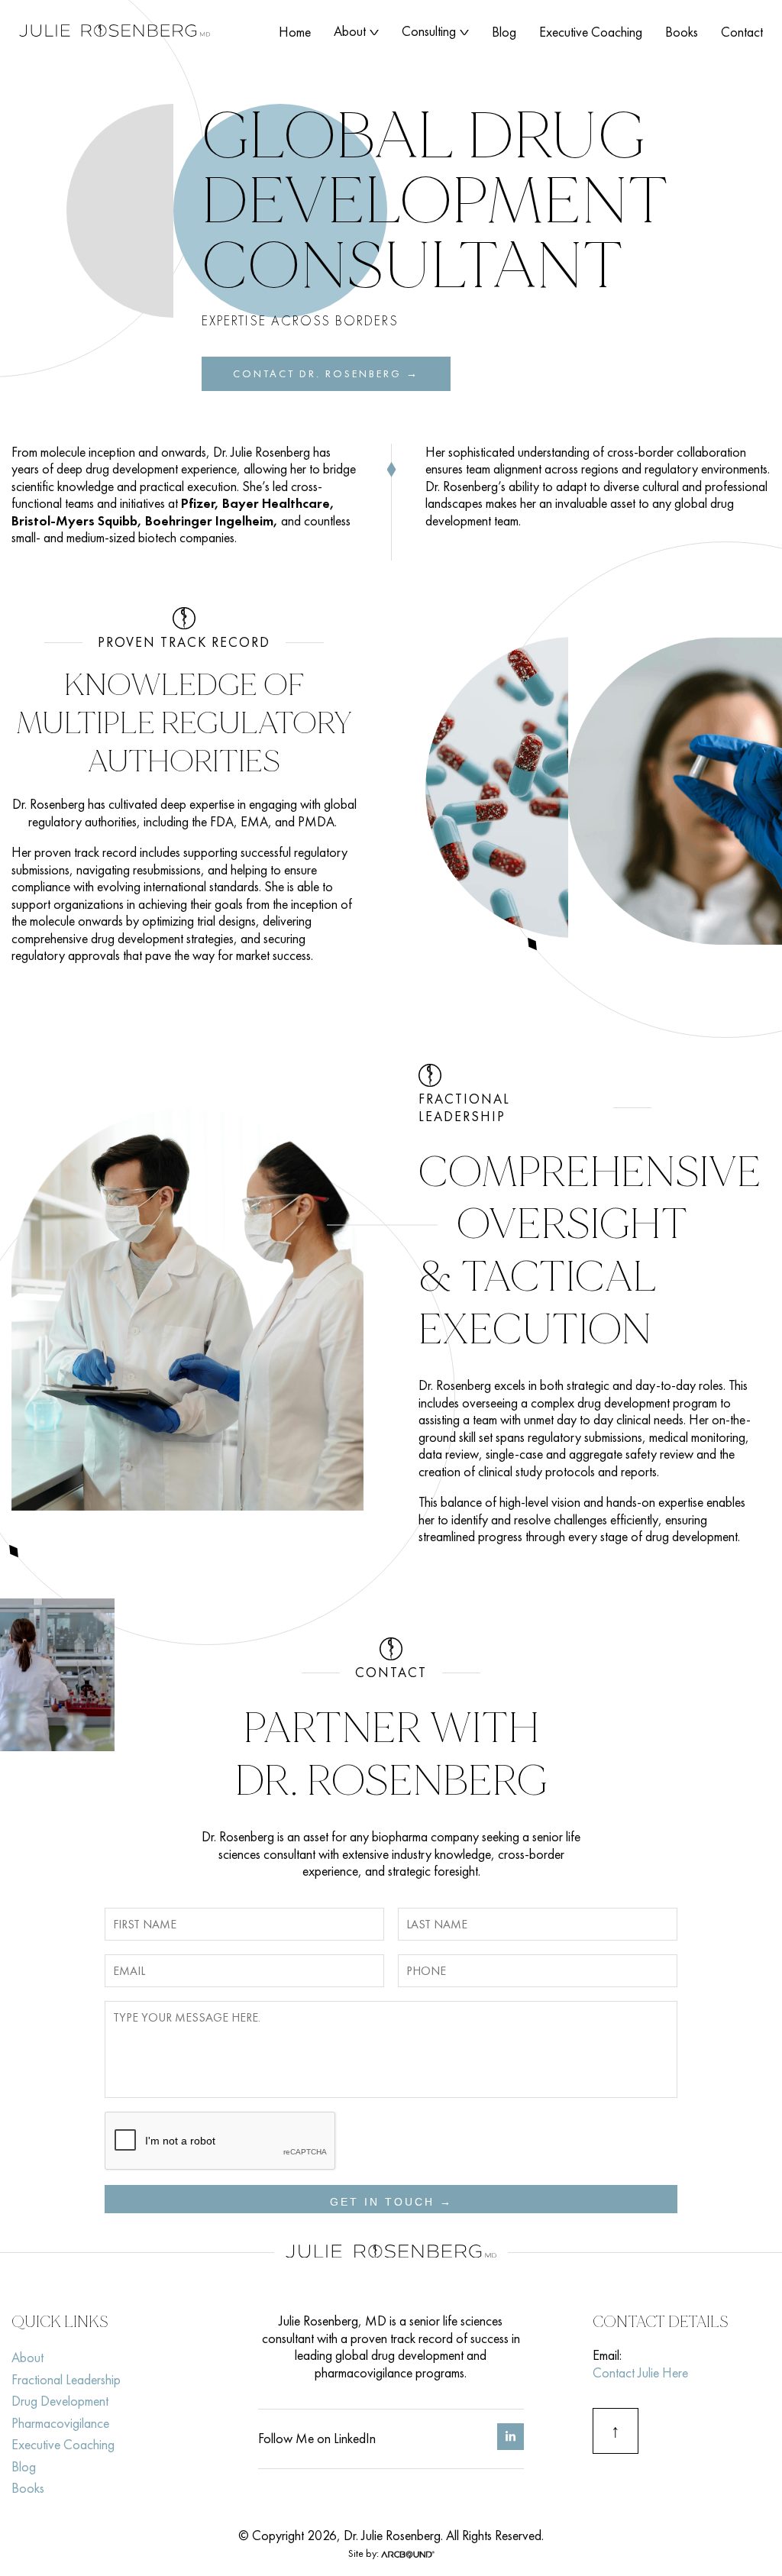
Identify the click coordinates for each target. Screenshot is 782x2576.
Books (682, 32)
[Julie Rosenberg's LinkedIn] (511, 2445)
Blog (504, 32)
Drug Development (60, 2401)
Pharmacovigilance (60, 2423)
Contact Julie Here (640, 2372)
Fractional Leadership (66, 2379)
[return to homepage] (115, 32)
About (350, 31)
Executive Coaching (591, 32)
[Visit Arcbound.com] (408, 2553)
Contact (742, 32)
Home (295, 32)
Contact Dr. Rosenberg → (326, 373)
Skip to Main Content (11, 23)
